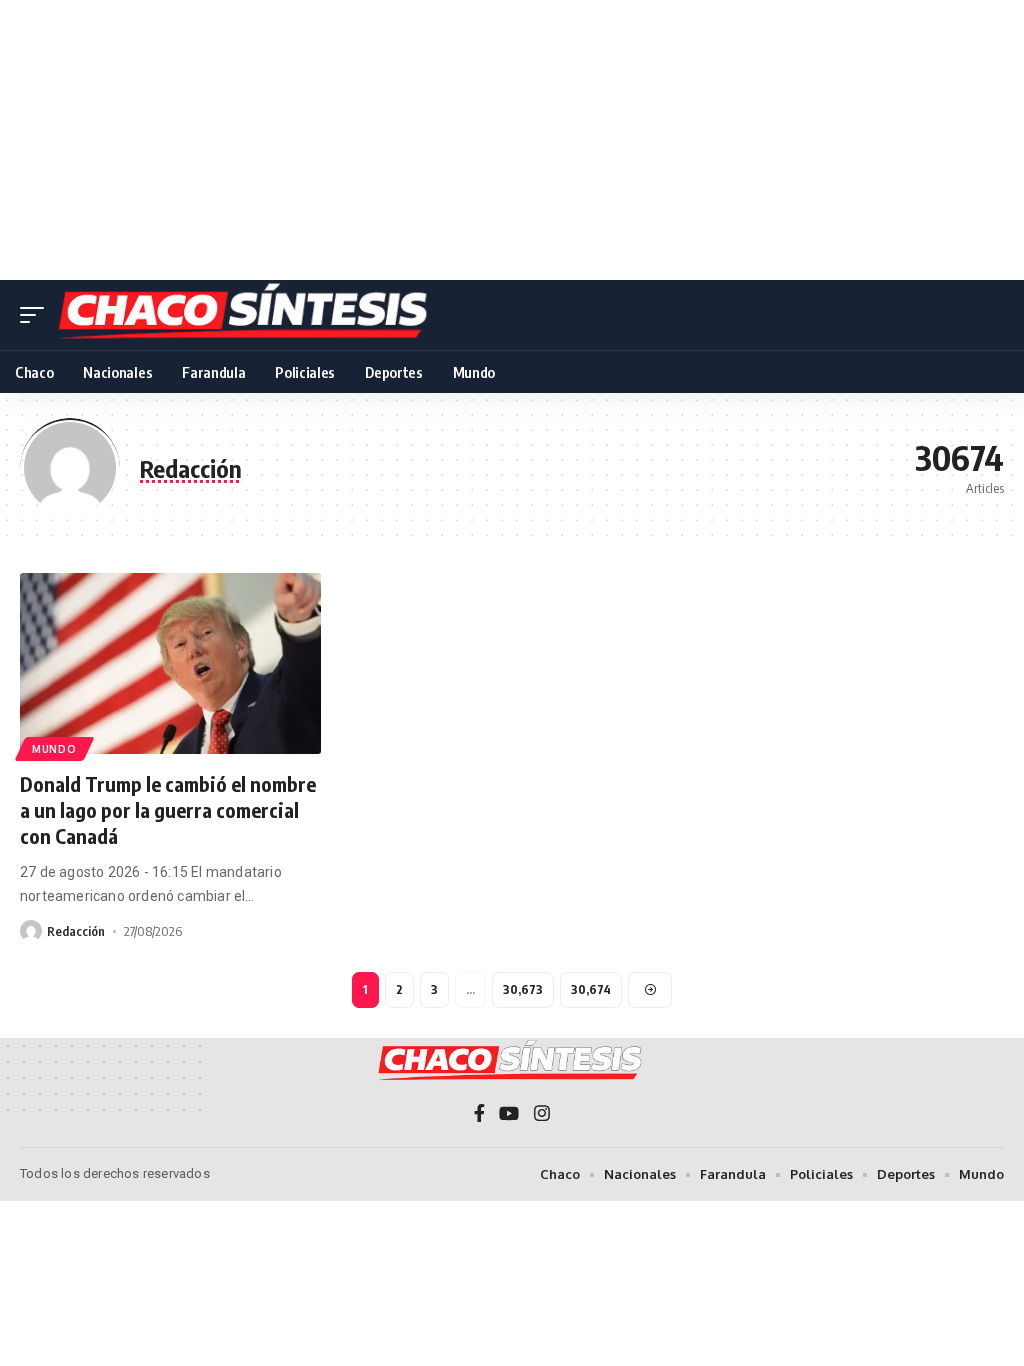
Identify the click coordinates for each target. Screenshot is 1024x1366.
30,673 (523, 989)
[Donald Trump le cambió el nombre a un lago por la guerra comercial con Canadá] (170, 663)
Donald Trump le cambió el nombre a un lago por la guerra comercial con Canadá (168, 809)
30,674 (591, 989)
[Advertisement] (512, 140)
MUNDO (54, 749)
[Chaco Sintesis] (246, 315)
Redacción (76, 931)
